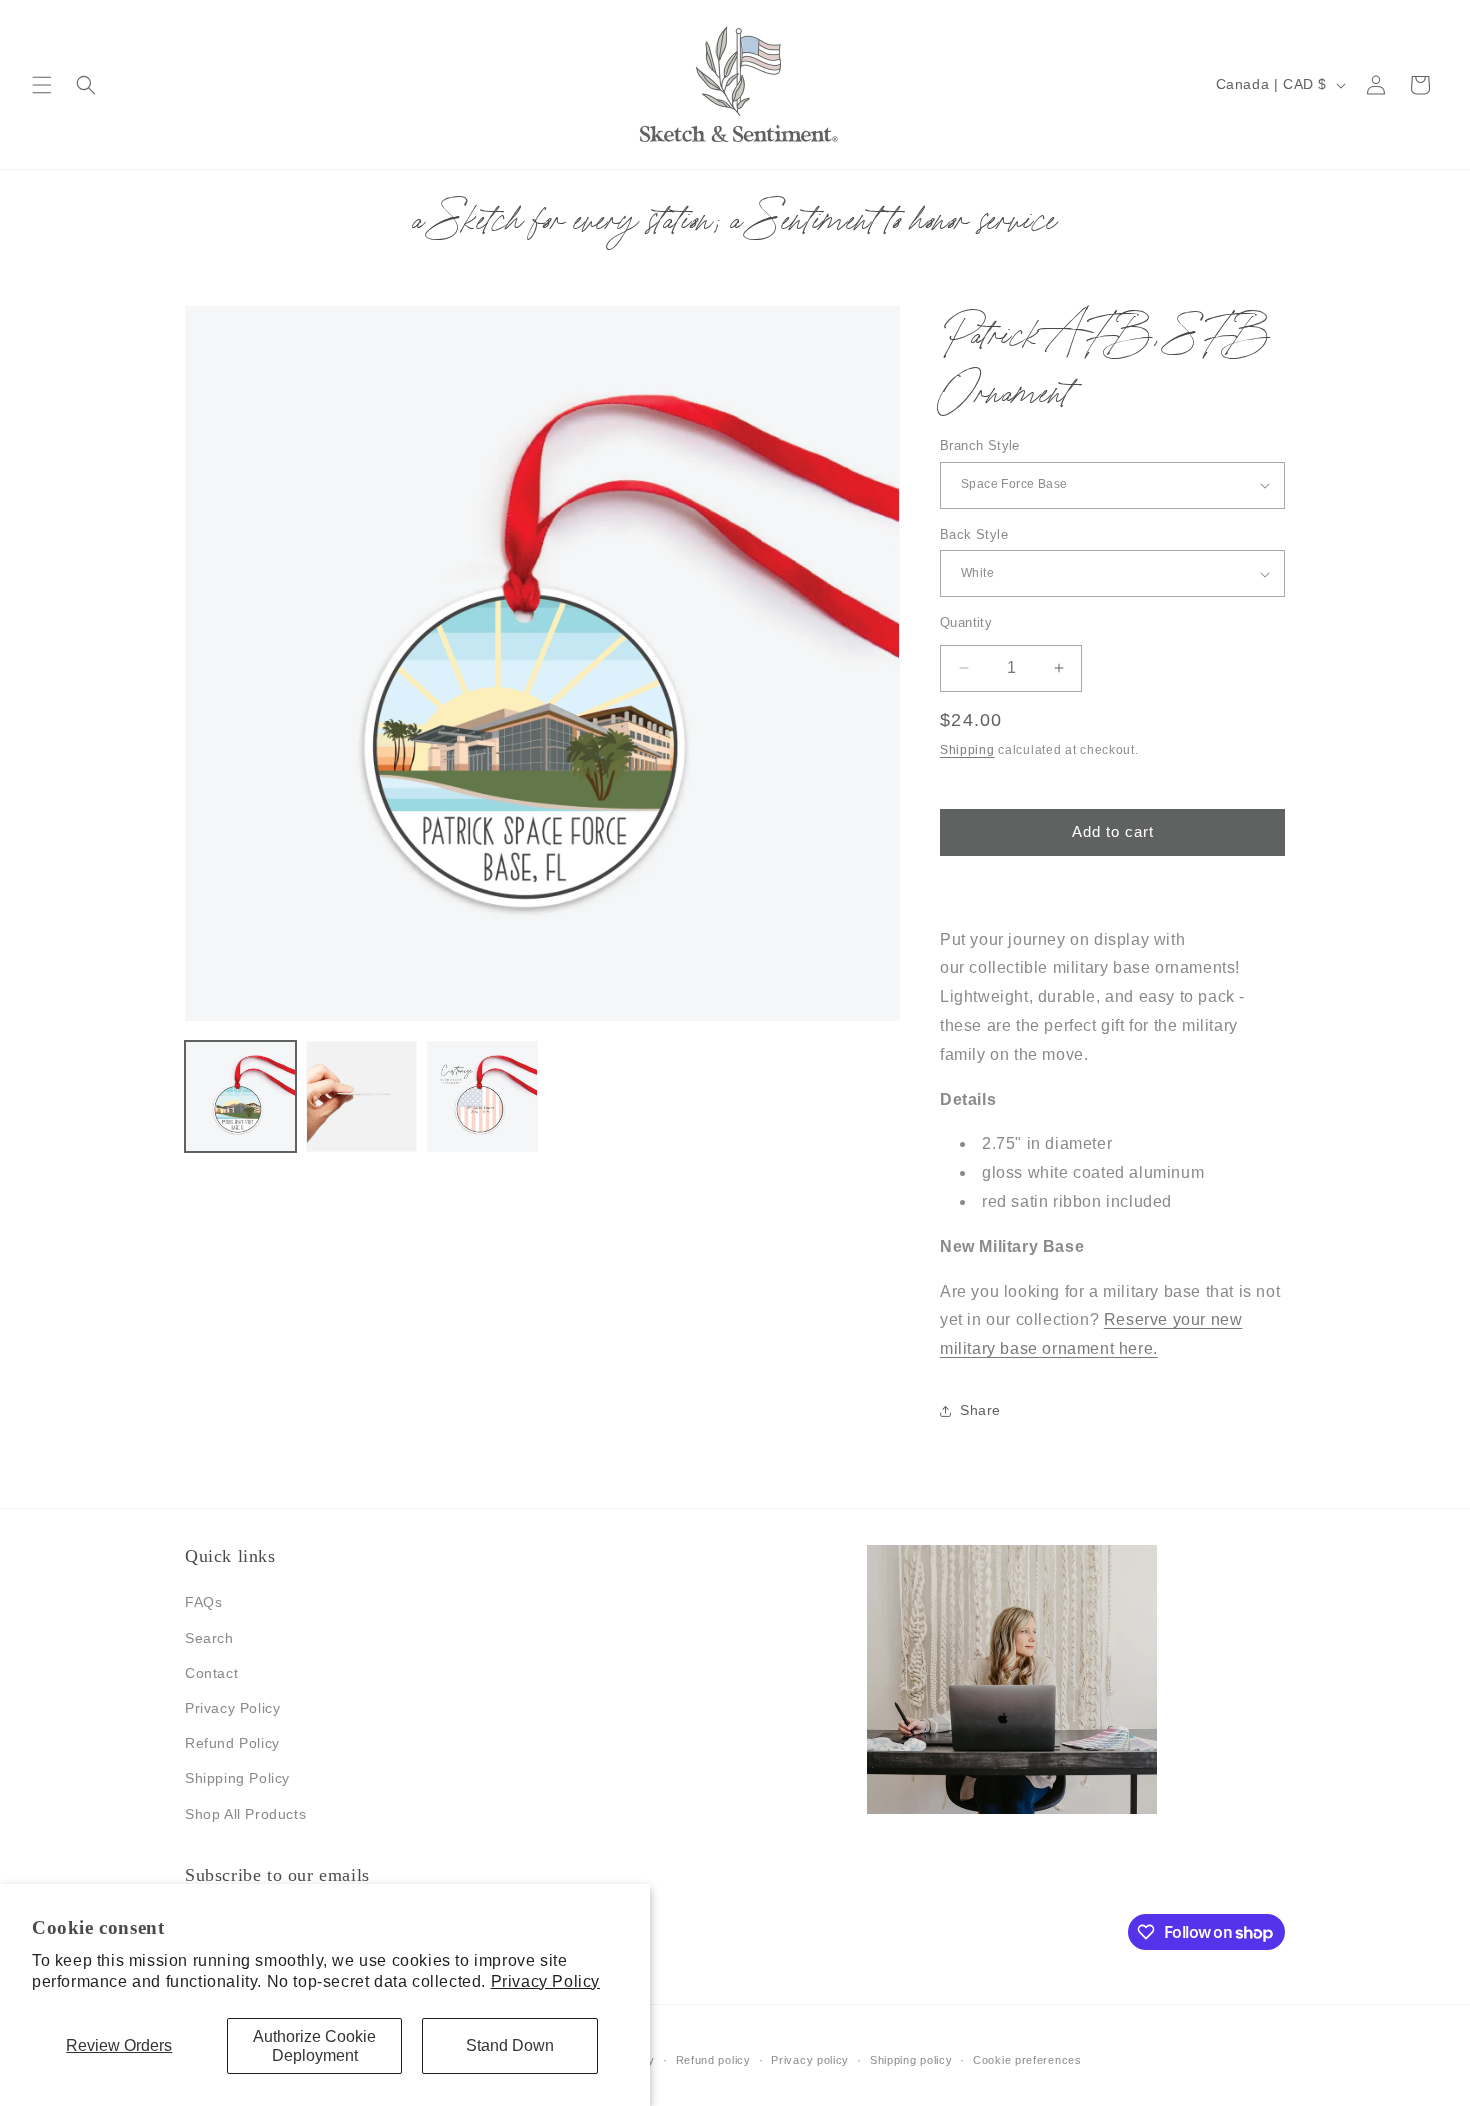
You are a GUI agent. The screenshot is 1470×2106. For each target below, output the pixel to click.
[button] (42, 85)
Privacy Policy (545, 1981)
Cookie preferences (1027, 2060)
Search (209, 1638)
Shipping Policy (237, 1778)
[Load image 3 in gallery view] (482, 1096)
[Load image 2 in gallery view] (361, 1096)
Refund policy (713, 2060)
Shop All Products (245, 1814)
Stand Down (510, 2045)
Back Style (974, 534)
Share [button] (980, 1410)
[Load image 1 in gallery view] (240, 1096)
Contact (211, 1673)
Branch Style (980, 445)
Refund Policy (232, 1743)
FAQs (203, 1602)
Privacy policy (810, 2060)
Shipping (967, 750)
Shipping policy (911, 2060)
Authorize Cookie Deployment (314, 2046)
